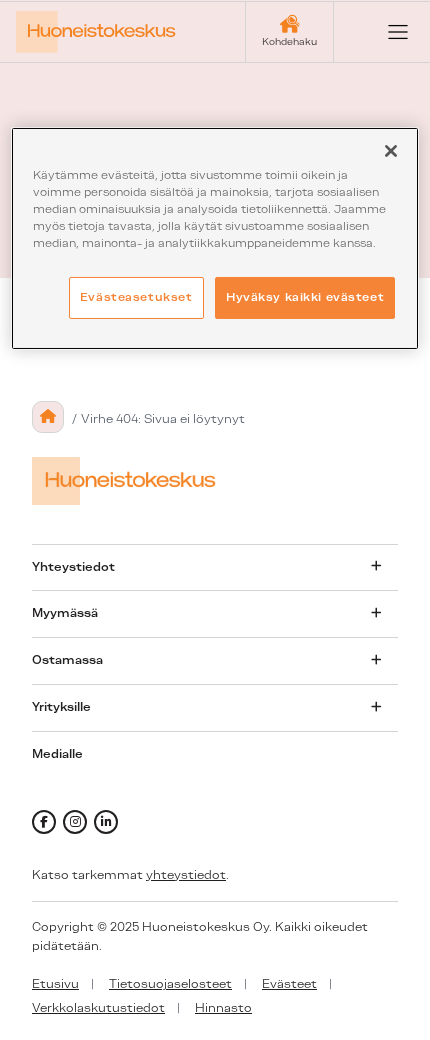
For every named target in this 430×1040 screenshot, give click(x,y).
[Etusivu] (48, 417)
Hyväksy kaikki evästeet (305, 297)
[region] (215, 238)
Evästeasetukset (136, 297)
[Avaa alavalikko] (376, 567)
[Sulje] (391, 151)
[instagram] (75, 822)
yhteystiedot (186, 875)
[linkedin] (106, 822)
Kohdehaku (289, 41)
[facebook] (44, 822)
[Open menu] (382, 32)
